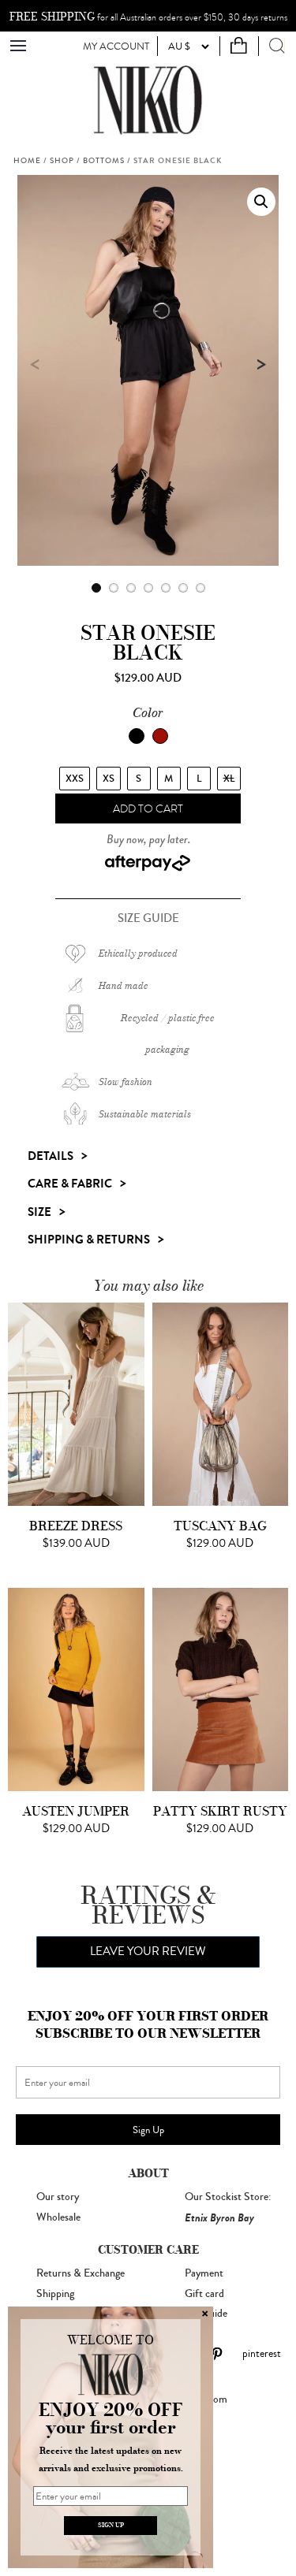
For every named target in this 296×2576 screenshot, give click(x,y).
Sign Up (148, 2130)
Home (27, 161)
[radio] (75, 779)
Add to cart (148, 809)
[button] (261, 202)
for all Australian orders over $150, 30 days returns (148, 17)
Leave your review (148, 1952)
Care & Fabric (70, 1184)
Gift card (204, 2294)
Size (39, 1212)
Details (51, 1156)
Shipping (55, 2294)
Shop (62, 161)
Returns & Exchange (81, 2273)
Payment (204, 2273)
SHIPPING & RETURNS (89, 1240)
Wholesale (58, 2217)
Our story (58, 2197)
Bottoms (104, 161)
